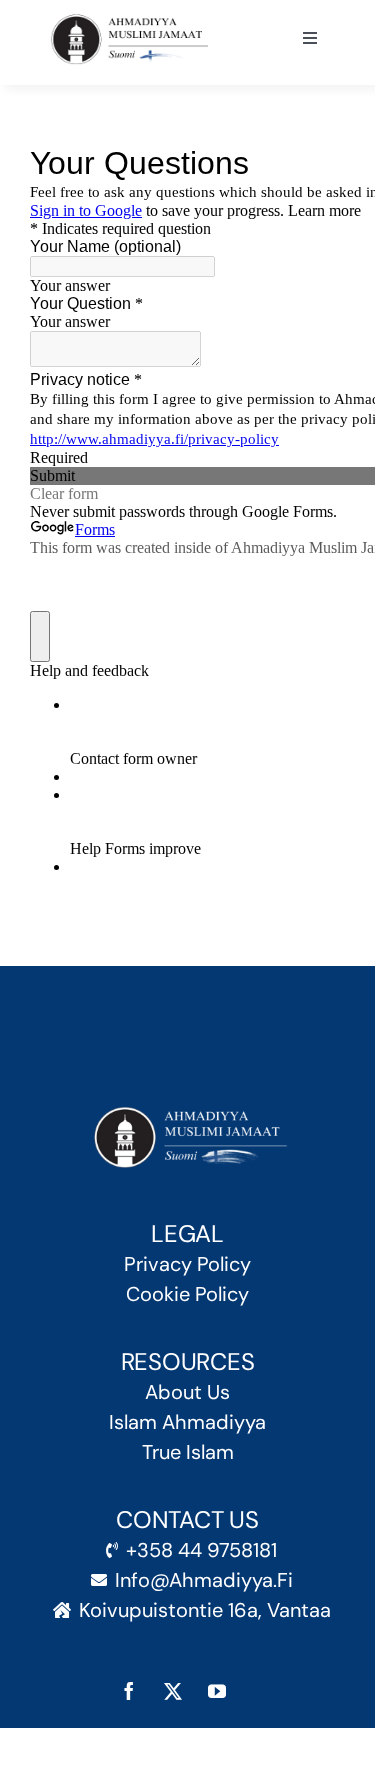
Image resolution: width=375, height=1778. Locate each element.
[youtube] (217, 1691)
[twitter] (173, 1691)
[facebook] (129, 1691)
